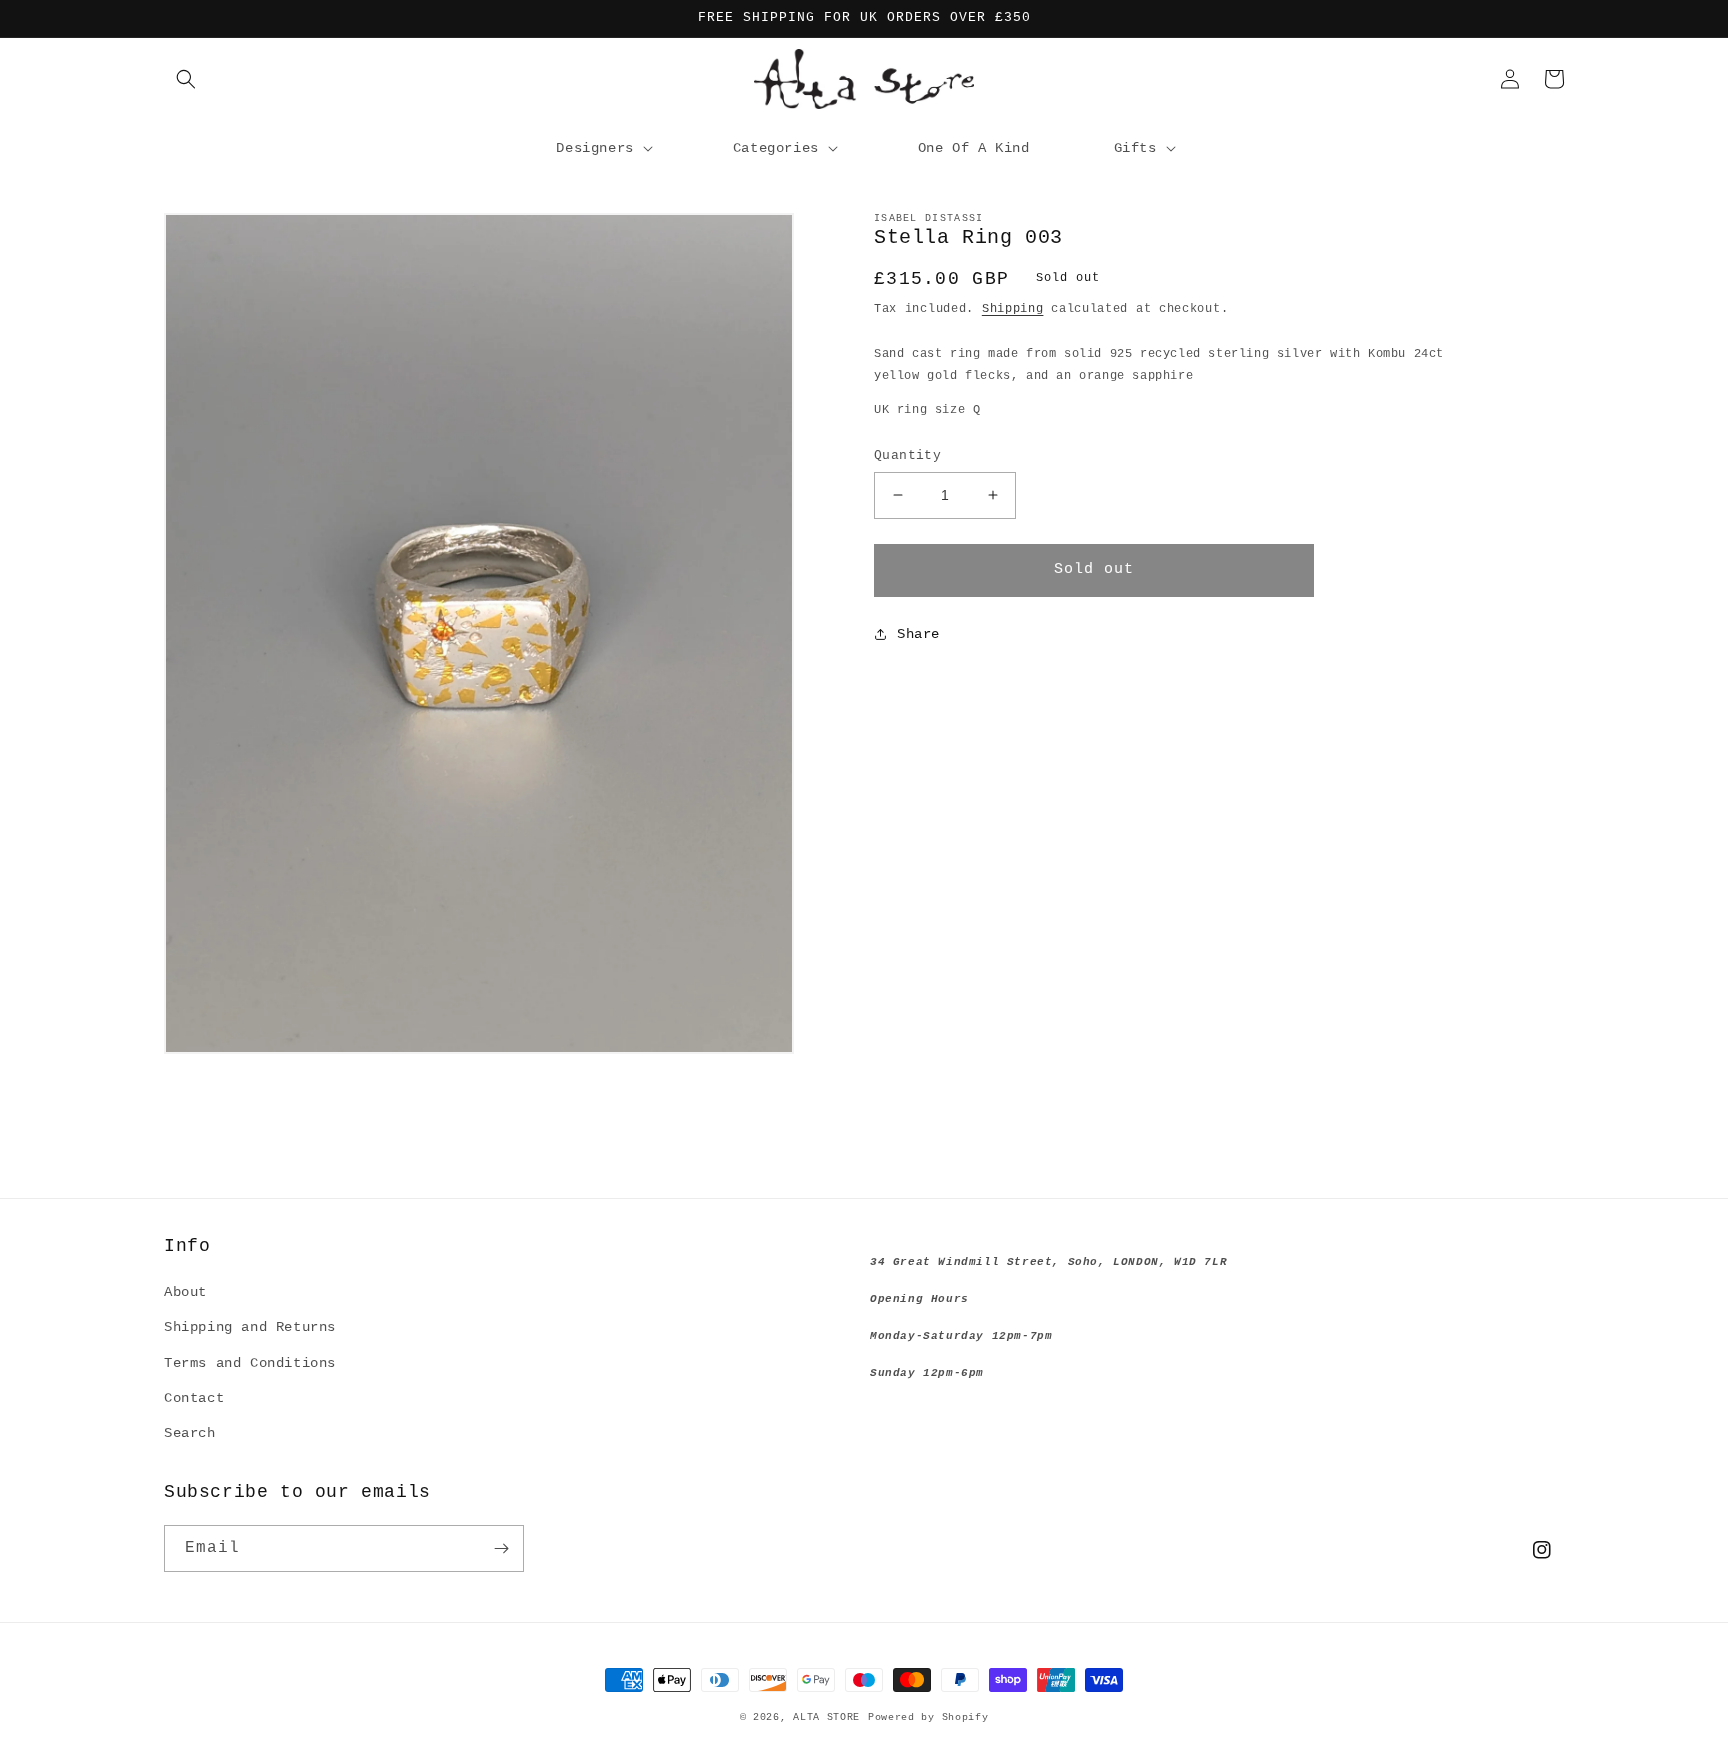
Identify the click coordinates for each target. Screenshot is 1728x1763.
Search (190, 1433)
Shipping (1013, 309)
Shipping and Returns (250, 1327)
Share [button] (918, 634)
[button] (186, 79)
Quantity (907, 455)
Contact (194, 1398)
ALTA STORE (826, 1717)
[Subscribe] (501, 1548)
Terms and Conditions (250, 1363)
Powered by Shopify (928, 1717)
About (185, 1292)
